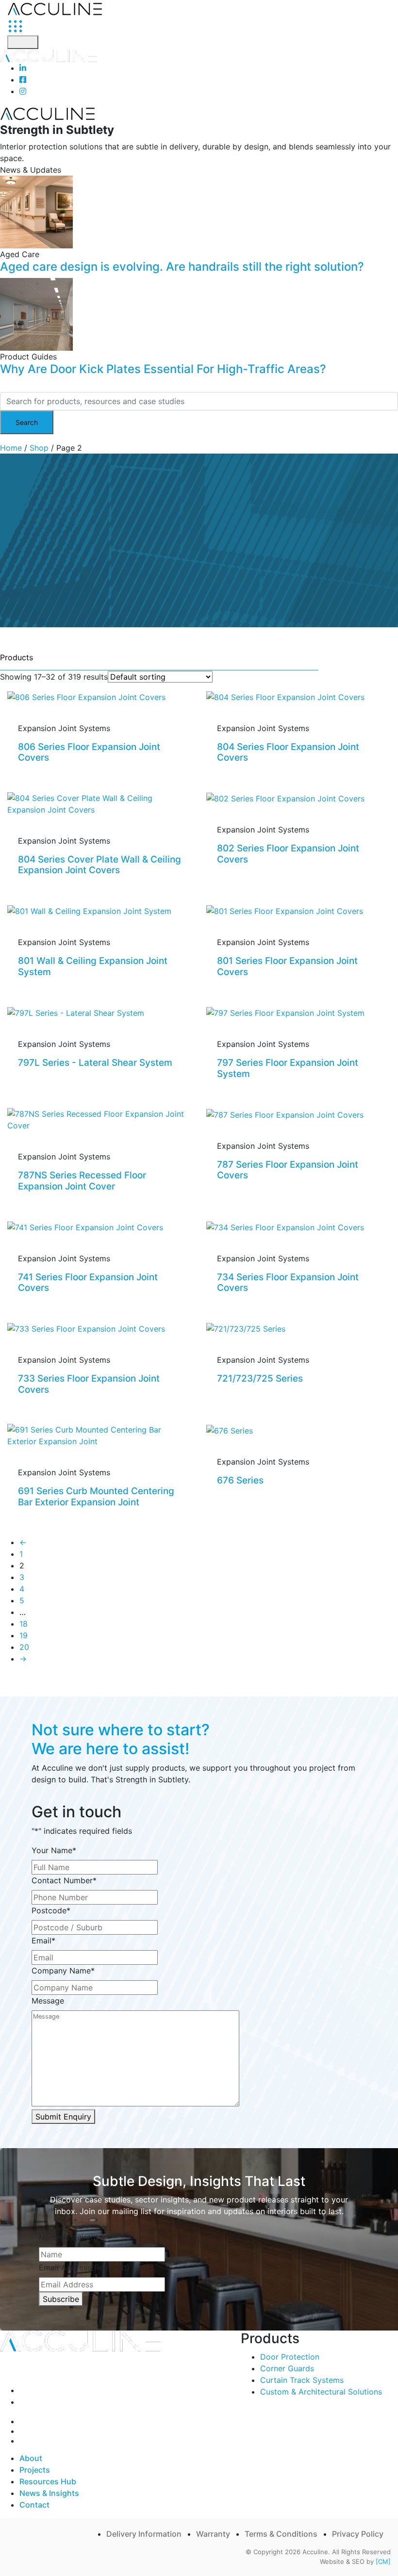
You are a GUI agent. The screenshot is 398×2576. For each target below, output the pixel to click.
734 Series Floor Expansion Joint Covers (288, 1283)
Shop (39, 448)
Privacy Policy (358, 2534)
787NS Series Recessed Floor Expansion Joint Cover (82, 1181)
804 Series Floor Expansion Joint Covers (288, 752)
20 (24, 1647)
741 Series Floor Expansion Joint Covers (88, 1283)
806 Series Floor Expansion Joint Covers (89, 752)
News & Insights (49, 2493)
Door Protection (290, 2357)
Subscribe (61, 2299)
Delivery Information (144, 2534)
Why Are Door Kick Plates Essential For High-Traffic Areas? (163, 369)
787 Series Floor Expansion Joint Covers (288, 1170)
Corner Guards (287, 2368)
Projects (35, 2470)
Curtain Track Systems (302, 2380)
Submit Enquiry (63, 2117)
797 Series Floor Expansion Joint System (288, 1068)
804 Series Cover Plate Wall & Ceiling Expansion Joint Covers (99, 865)
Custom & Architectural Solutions (321, 2392)
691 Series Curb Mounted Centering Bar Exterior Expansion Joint (96, 1497)
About (31, 2458)
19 (24, 1635)
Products (17, 657)
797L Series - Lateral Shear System (95, 1063)
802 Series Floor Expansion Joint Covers (288, 854)
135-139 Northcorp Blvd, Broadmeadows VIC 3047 (119, 2402)
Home (11, 448)
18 (24, 1624)
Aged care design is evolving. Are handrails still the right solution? (182, 267)
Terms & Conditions (281, 2534)
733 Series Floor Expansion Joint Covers (89, 1384)
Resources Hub (48, 2481)
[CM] (383, 2561)
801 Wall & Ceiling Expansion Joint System (93, 966)
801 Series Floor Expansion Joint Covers (287, 966)
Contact (34, 2505)
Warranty (213, 2534)
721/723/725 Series (260, 1378)
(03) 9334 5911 (54, 2390)
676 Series (240, 1480)
